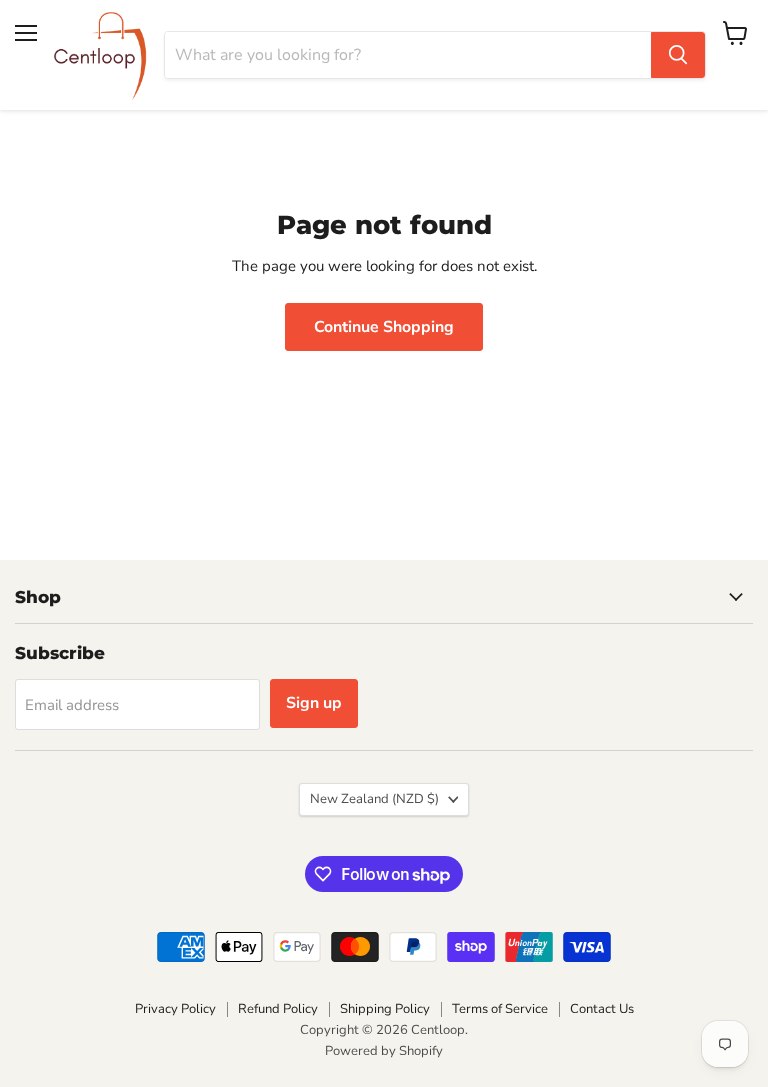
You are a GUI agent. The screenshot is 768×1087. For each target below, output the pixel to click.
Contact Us (602, 1009)
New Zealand (374, 799)
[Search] (678, 55)
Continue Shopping (384, 327)
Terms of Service (500, 1009)
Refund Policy (278, 1009)
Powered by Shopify (384, 1051)
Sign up (314, 703)
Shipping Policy (385, 1009)
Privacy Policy (175, 1009)
